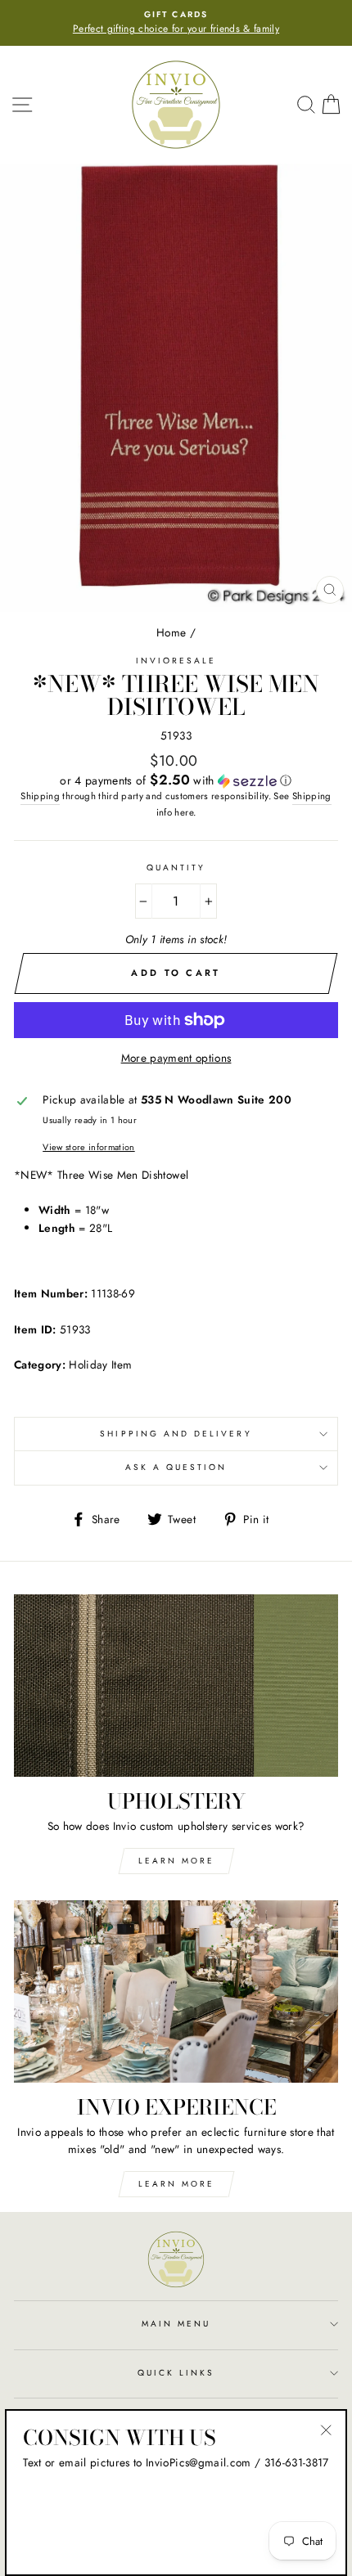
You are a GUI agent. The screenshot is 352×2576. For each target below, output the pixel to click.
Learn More (176, 1861)
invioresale (176, 661)
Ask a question (176, 1467)
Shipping (40, 796)
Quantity (176, 868)
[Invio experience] (176, 1992)
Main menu (176, 2324)
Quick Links (176, 2373)
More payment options (176, 1058)
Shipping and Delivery (176, 1434)
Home (171, 632)
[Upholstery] (176, 1686)
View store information (88, 1147)
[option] (176, 23)
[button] (176, 780)
